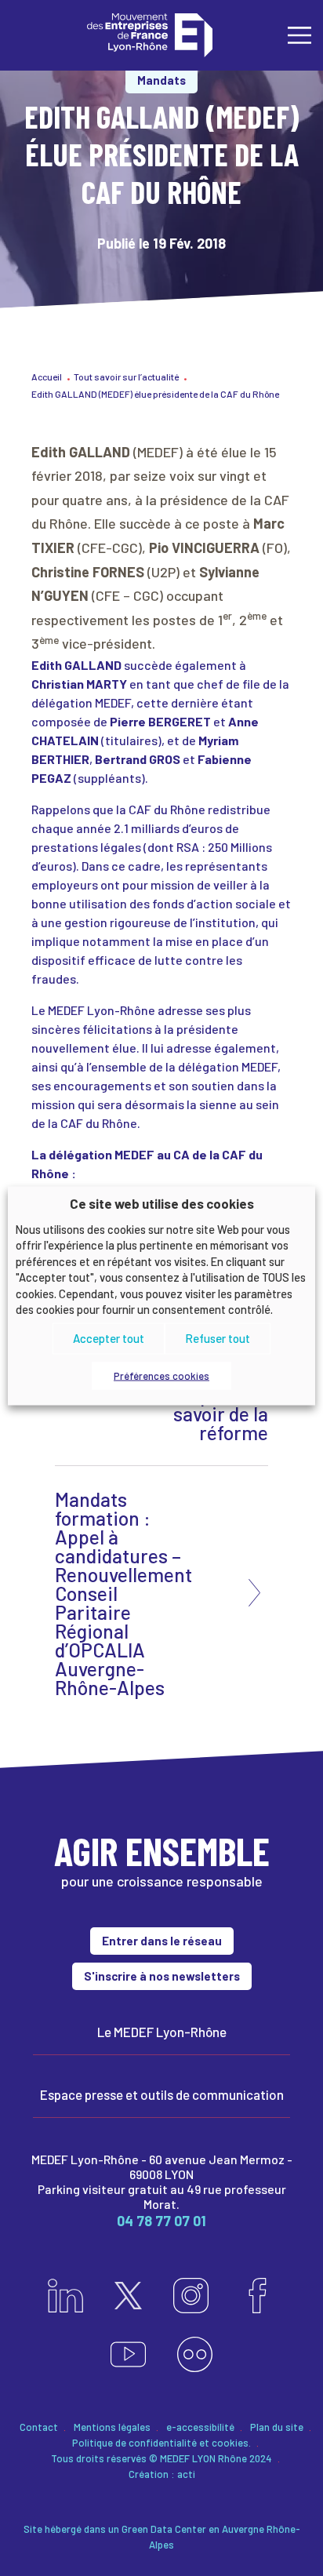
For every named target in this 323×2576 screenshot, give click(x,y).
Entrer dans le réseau (162, 1941)
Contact (39, 2427)
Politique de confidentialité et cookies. (161, 2443)
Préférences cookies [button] (161, 1375)
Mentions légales (112, 2427)
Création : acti (162, 2474)
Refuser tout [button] (218, 1338)
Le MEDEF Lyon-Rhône (162, 2032)
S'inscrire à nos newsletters (162, 1976)
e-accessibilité (200, 2427)
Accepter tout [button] (109, 1338)
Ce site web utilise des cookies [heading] (162, 1203)
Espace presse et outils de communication (162, 2094)
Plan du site (277, 2427)
